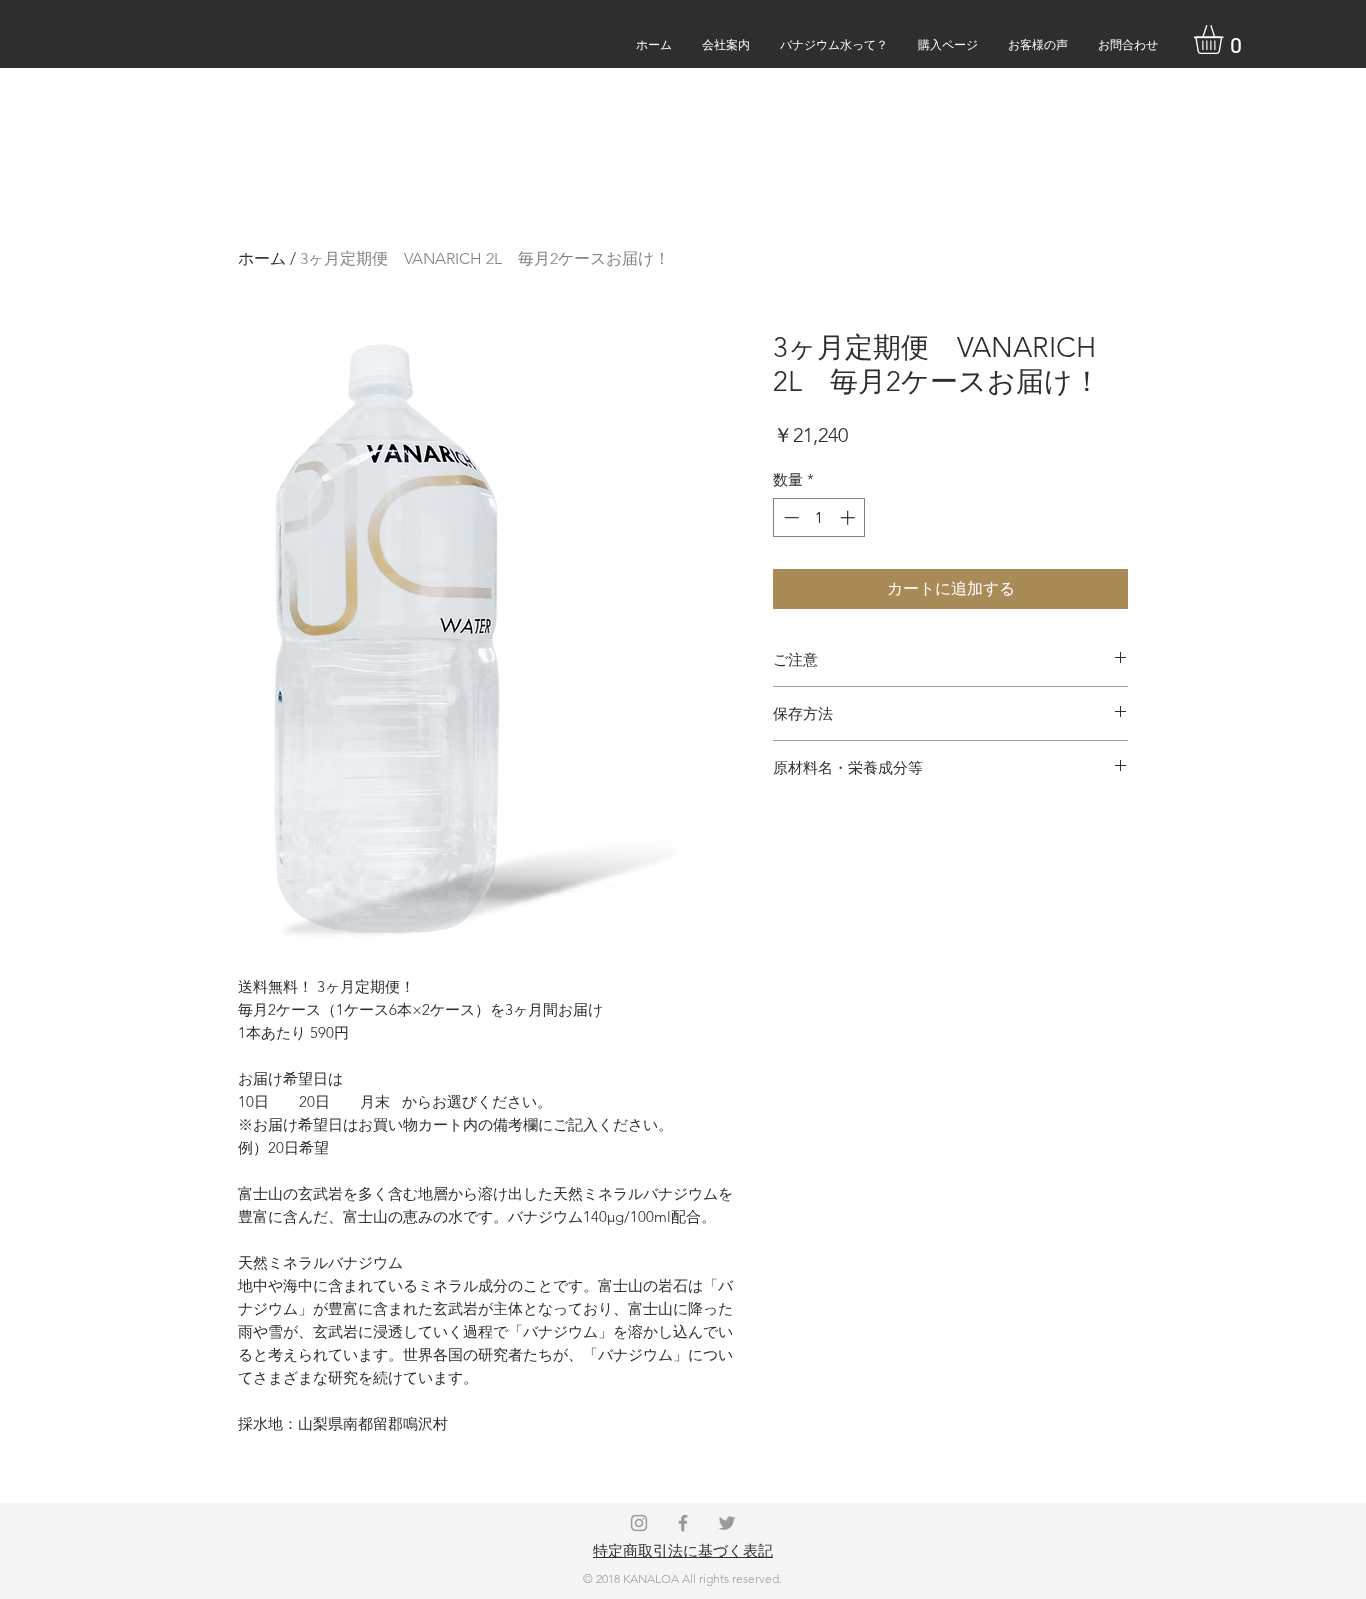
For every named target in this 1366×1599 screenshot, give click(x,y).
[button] (1128, 44)
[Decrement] (789, 517)
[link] (1225, 39)
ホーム (262, 258)
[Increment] (849, 517)
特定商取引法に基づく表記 (683, 1550)
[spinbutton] (819, 517)
